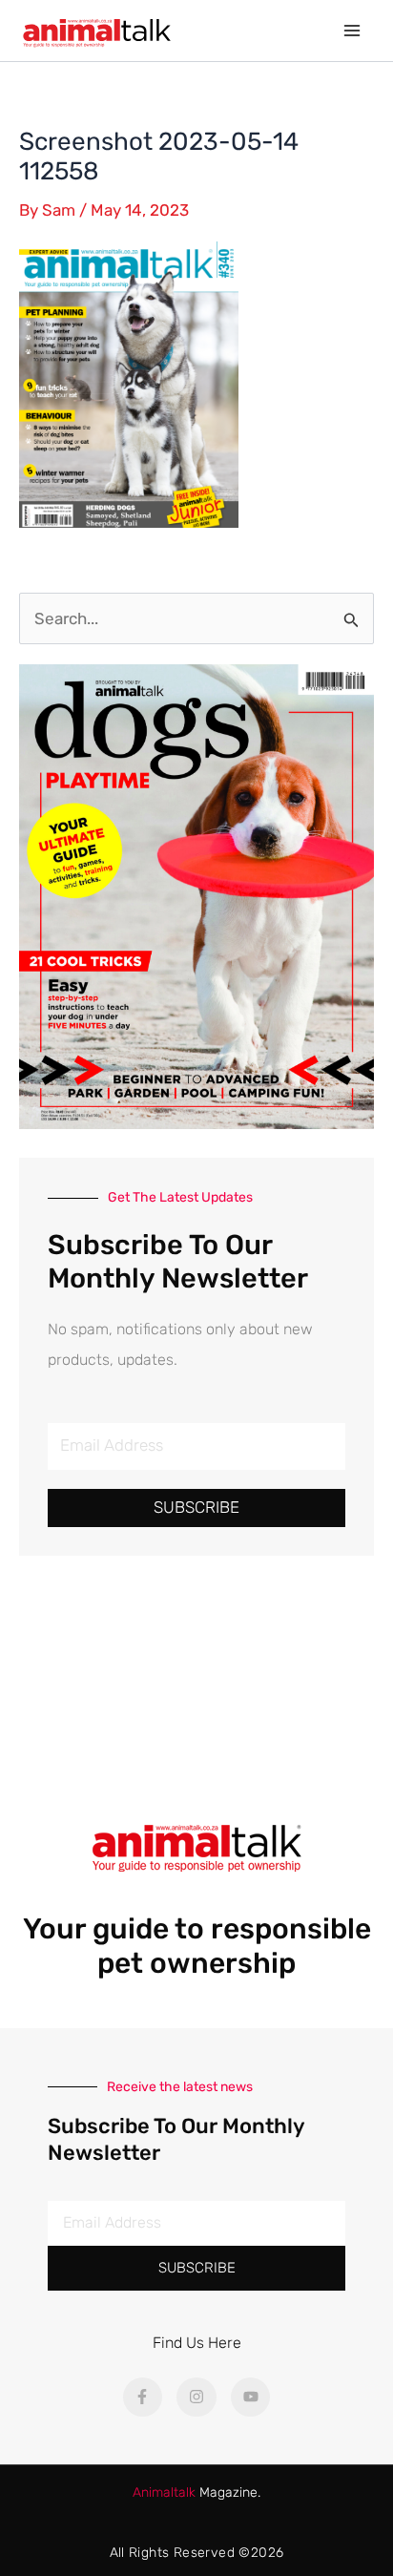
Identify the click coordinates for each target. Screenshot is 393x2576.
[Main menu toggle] (353, 31)
